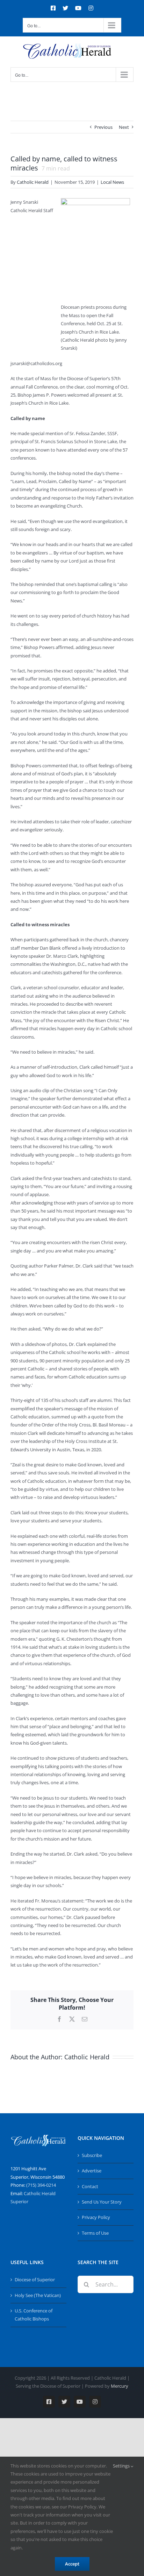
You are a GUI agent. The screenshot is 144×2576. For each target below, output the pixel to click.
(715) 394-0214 (41, 2185)
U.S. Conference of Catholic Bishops (34, 2315)
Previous (103, 127)
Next (124, 127)
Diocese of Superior (35, 2280)
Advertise (92, 2171)
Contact (90, 2186)
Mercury (120, 2386)
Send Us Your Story (102, 2202)
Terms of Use (95, 2233)
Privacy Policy (96, 2217)
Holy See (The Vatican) (38, 2295)
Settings (122, 2466)
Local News (112, 182)
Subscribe (92, 2155)
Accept (72, 2564)
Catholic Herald (33, 182)
